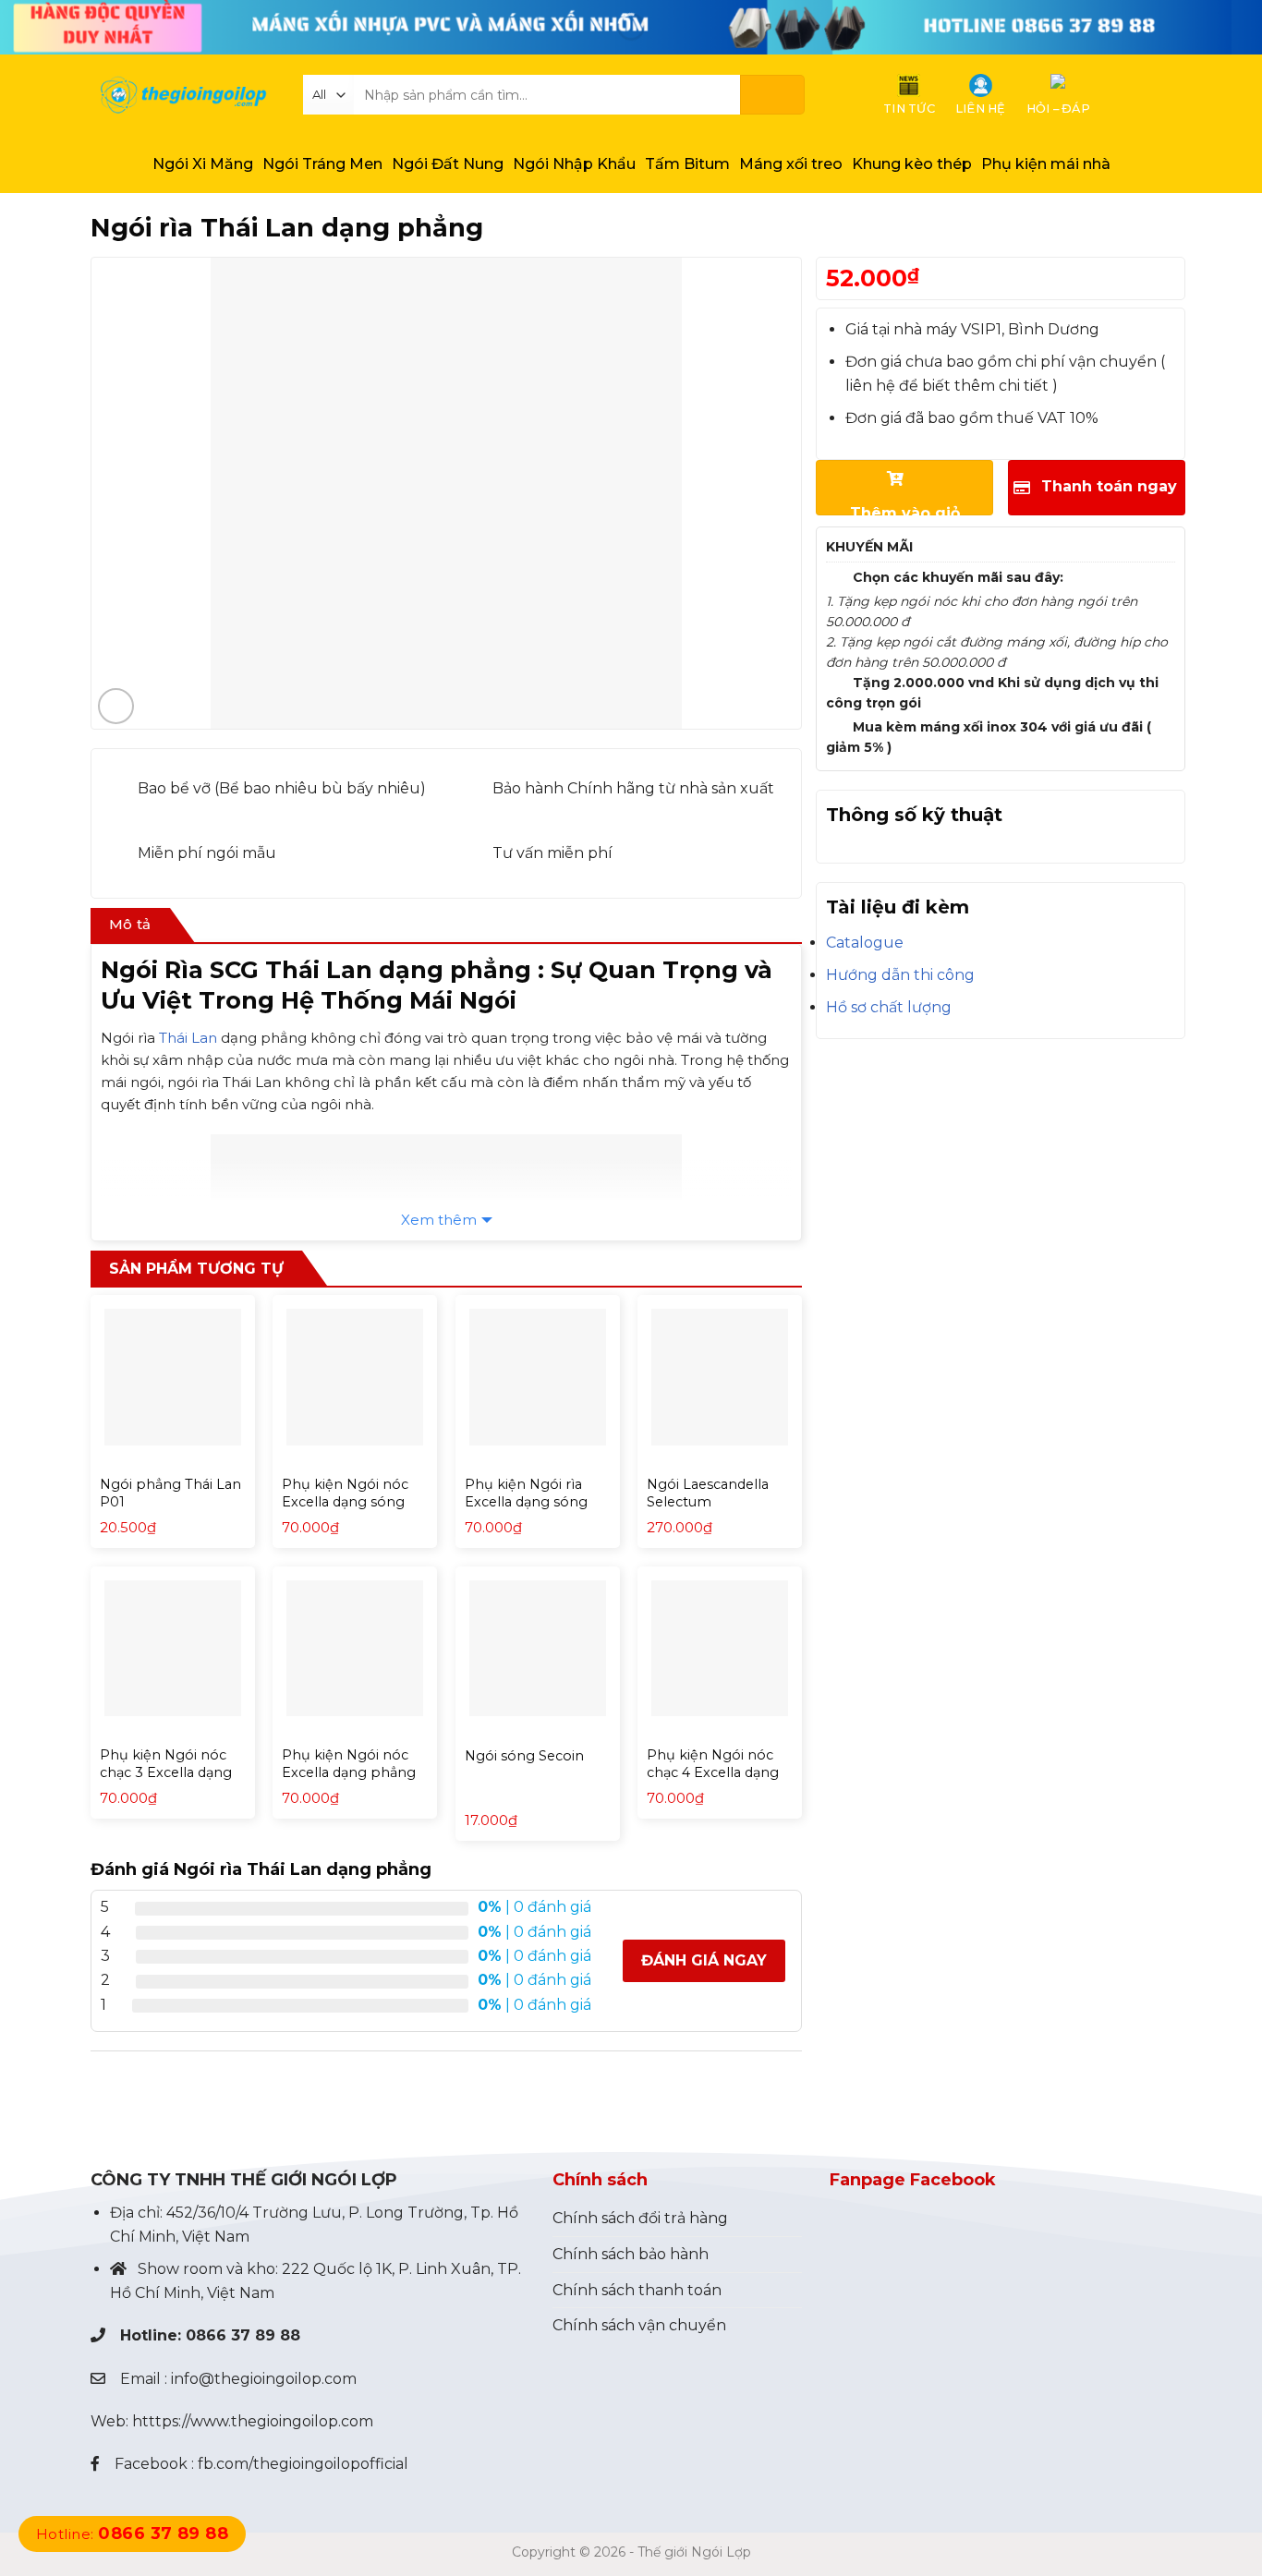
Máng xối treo (791, 164)
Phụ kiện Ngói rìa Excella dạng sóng (526, 1493)
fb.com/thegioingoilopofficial (303, 2464)
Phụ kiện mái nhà (1046, 164)
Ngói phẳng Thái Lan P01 (170, 1493)
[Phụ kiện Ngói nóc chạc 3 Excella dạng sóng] (173, 1649)
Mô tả (130, 924)
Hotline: (132, 2534)
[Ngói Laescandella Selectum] (720, 1377)
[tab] (130, 925)
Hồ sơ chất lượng (889, 1007)
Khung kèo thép (912, 164)
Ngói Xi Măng (203, 164)
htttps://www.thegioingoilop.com (253, 2421)
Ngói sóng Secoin (524, 1756)
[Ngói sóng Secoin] (538, 1649)
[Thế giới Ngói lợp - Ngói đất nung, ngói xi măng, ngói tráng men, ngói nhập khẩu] (183, 95)
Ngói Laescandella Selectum (708, 1493)
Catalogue (865, 943)
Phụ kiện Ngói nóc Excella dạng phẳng (349, 1764)
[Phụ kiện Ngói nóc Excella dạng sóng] (355, 1377)
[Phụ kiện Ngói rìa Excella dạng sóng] (538, 1377)
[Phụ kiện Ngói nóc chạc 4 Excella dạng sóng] (720, 1649)
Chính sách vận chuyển (639, 2325)
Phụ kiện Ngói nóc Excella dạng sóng (345, 1493)
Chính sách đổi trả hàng (640, 2218)
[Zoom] (116, 706)
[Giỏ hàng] (1120, 95)
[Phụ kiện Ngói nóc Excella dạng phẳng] (355, 1649)
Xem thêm (439, 1220)
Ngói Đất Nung (448, 164)
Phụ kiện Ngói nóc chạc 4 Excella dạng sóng (713, 1772)
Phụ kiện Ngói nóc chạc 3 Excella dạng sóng (166, 1772)
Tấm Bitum (687, 164)
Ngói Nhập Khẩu (574, 164)
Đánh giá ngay (704, 1960)
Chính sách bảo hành (631, 2254)
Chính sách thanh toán (637, 2290)
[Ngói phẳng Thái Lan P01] (173, 1377)
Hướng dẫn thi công (900, 975)
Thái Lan (188, 1038)
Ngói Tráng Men (322, 164)
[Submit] (772, 95)
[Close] (18, 2106)
